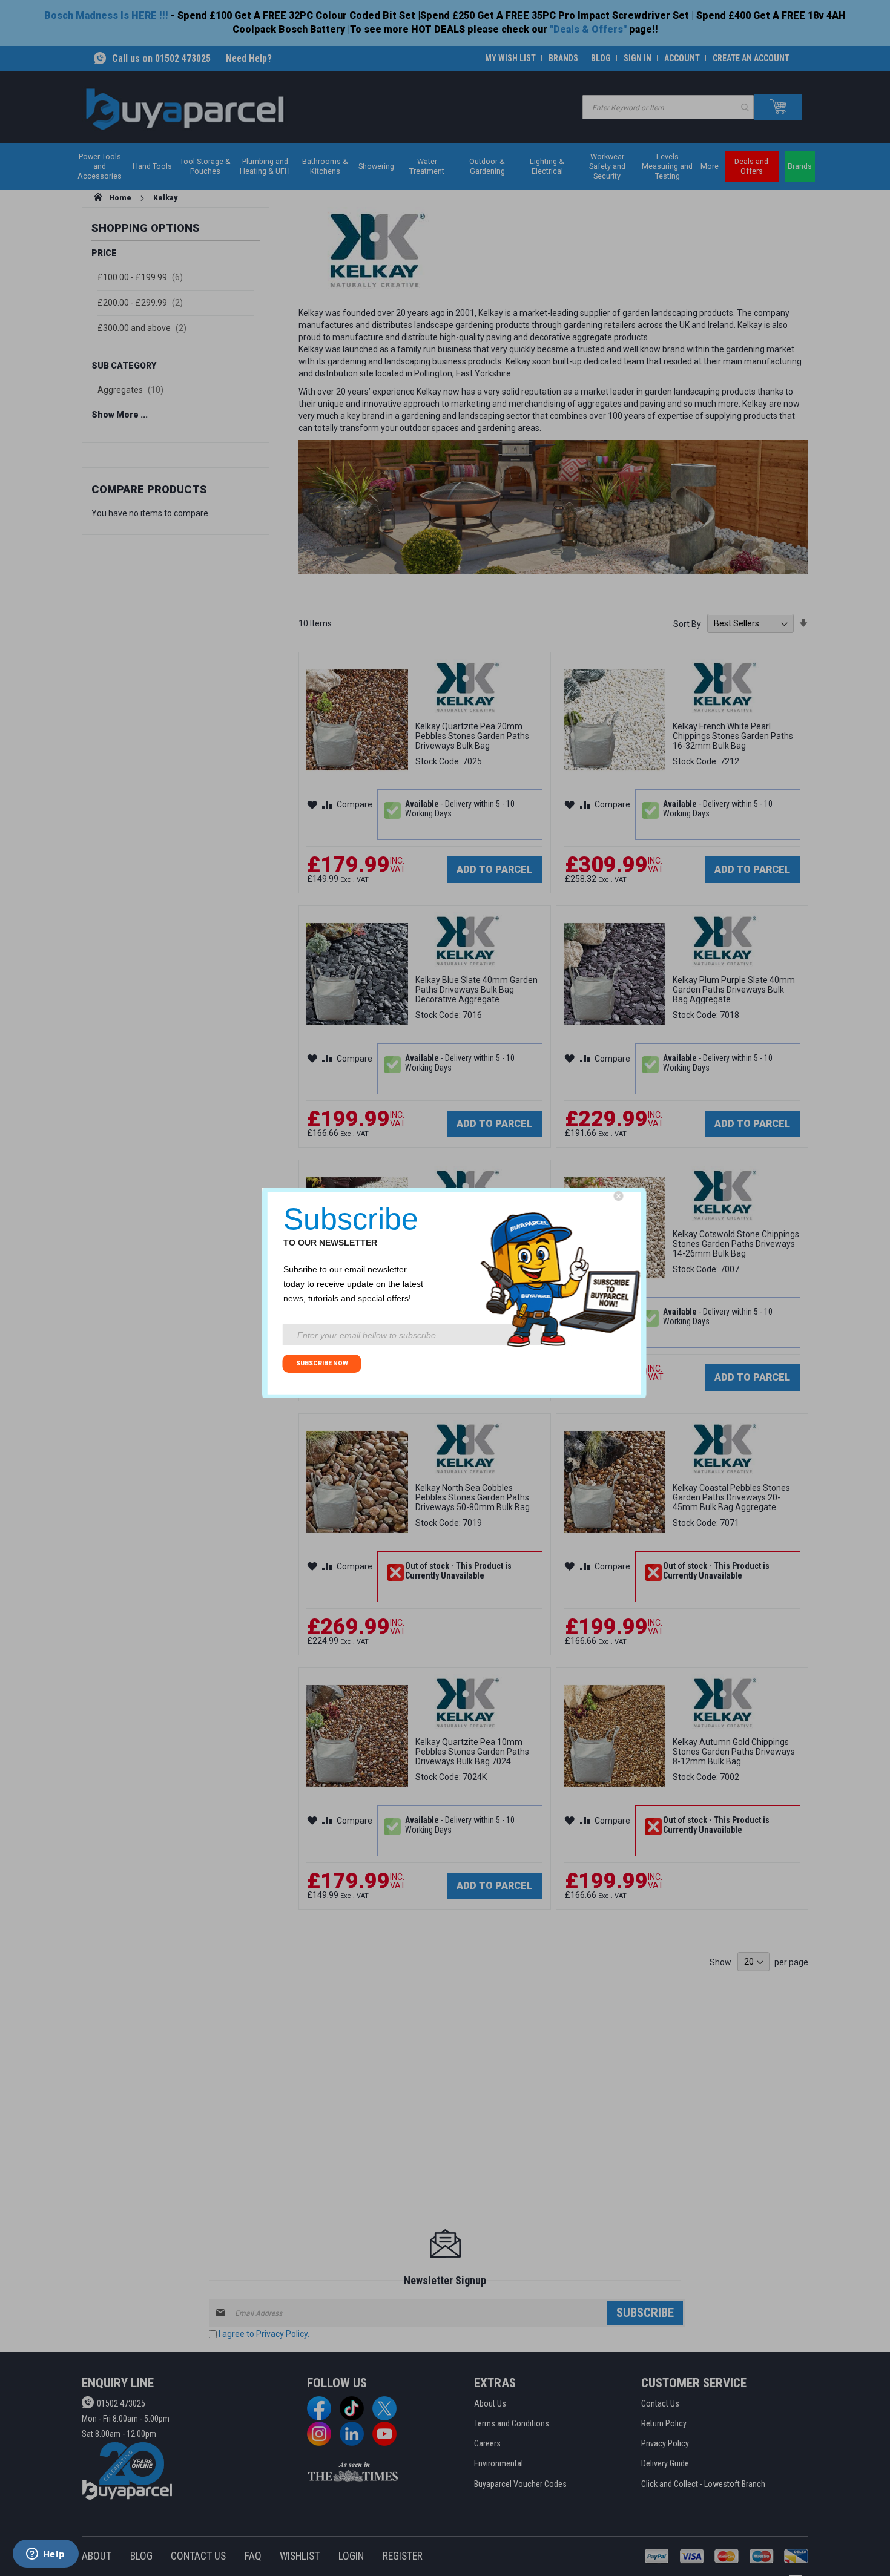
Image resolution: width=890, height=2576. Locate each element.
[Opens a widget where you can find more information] (45, 2555)
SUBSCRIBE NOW (322, 1363)
